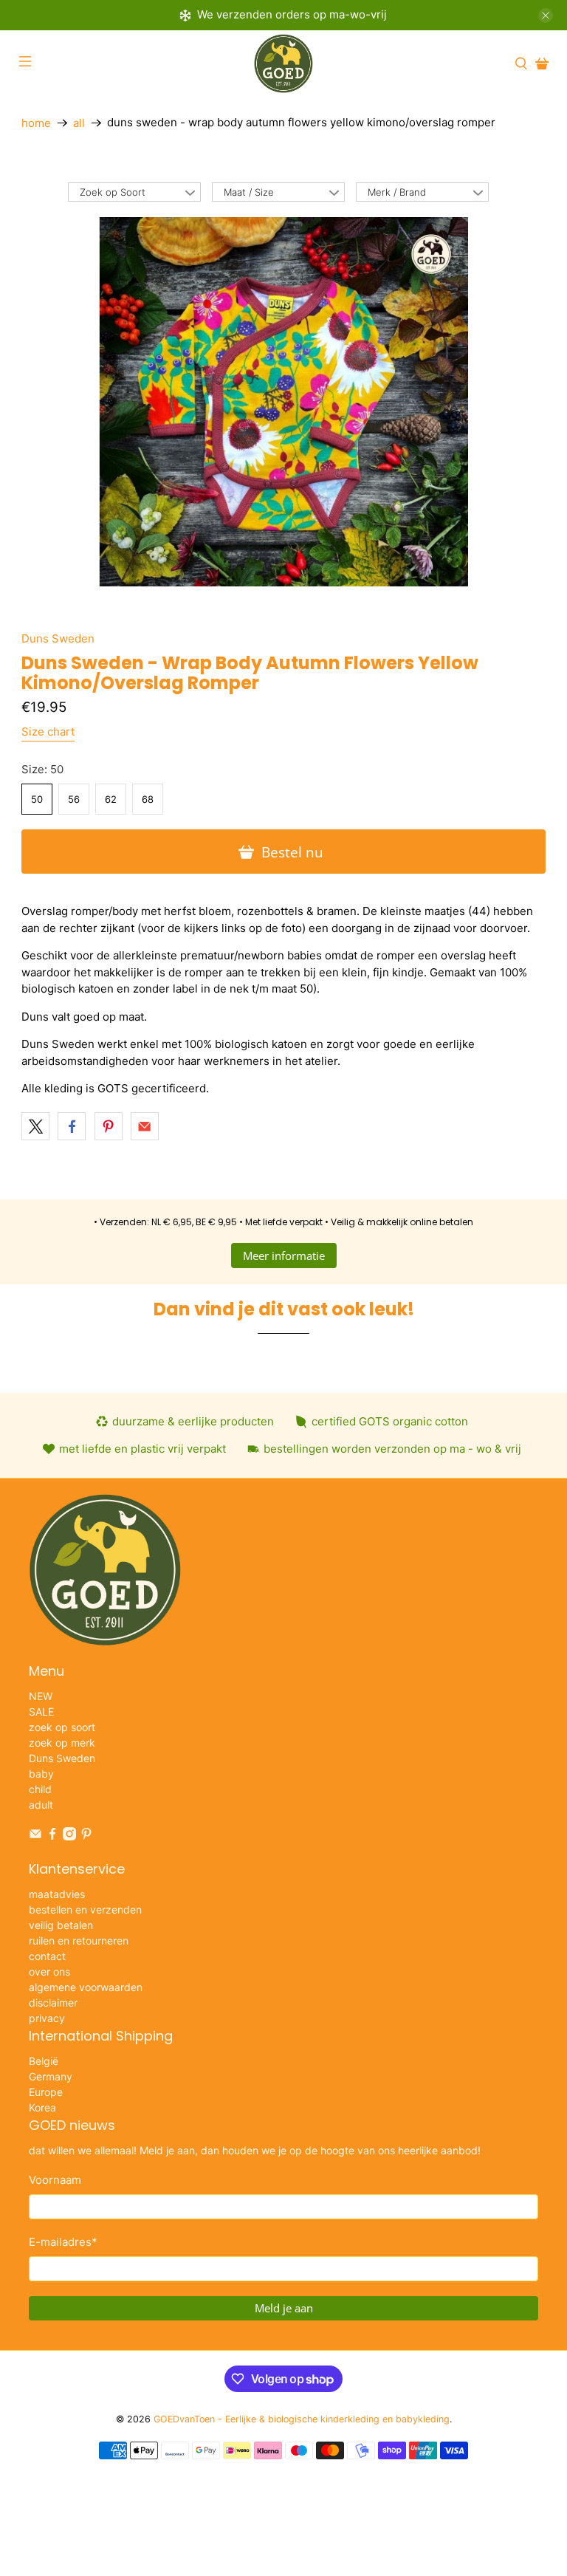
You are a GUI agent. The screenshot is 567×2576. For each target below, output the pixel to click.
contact (47, 1956)
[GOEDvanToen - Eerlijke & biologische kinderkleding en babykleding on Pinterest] (86, 1836)
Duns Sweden (58, 638)
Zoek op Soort (113, 192)
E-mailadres (63, 2242)
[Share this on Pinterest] (109, 1126)
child (40, 1789)
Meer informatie (284, 1256)
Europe (46, 2092)
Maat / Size (249, 192)
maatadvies (57, 1894)
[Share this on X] (35, 1126)
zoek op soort (62, 1727)
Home (36, 123)
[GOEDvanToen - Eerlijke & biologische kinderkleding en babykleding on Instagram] (69, 1836)
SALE (41, 1712)
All (79, 123)
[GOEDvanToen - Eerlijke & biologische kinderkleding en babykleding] (283, 64)
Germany (51, 2076)
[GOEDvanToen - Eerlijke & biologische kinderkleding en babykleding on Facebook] (52, 1836)
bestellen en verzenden (85, 1909)
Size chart (48, 732)
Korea (42, 2107)
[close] (546, 16)
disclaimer (53, 2003)
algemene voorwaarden (86, 1987)
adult (41, 1805)
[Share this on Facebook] (72, 1126)
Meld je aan (284, 2308)
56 (74, 799)
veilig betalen (61, 1925)
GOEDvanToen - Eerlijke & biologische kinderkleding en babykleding (302, 2419)
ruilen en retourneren (79, 1940)
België (44, 2061)
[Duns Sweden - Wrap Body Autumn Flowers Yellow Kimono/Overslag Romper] (283, 402)
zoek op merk (62, 1743)
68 (148, 799)
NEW (41, 1696)
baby (41, 1774)
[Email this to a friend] (145, 1126)
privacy (47, 2018)
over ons (49, 1972)
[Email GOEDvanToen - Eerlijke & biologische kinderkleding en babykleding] (35, 1836)
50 (37, 799)
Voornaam (55, 2180)
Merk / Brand (397, 192)
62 (111, 799)
